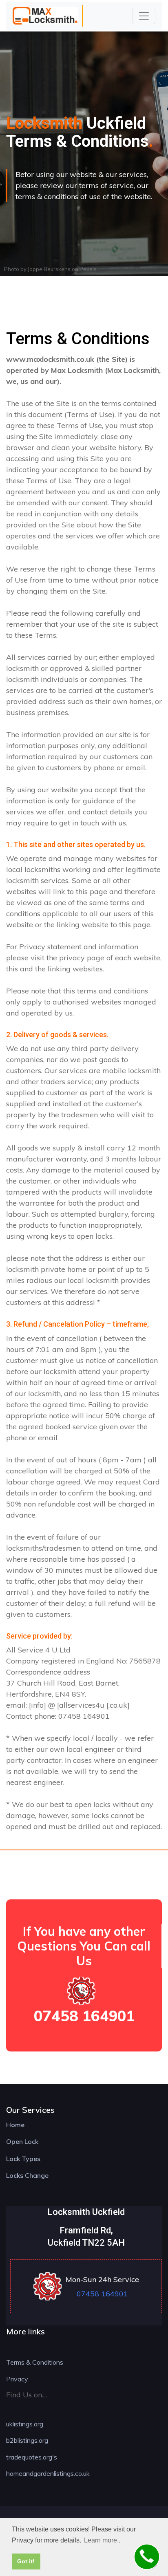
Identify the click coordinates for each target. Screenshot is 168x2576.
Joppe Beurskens (49, 269)
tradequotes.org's (32, 2457)
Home (15, 2125)
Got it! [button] (26, 2561)
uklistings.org (25, 2424)
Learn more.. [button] (102, 2540)
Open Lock (22, 2141)
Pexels (88, 269)
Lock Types (23, 2159)
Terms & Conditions (35, 2362)
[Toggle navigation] (144, 16)
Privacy (17, 2379)
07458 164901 (84, 2016)
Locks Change (27, 2175)
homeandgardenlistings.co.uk (48, 2473)
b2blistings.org (27, 2440)
